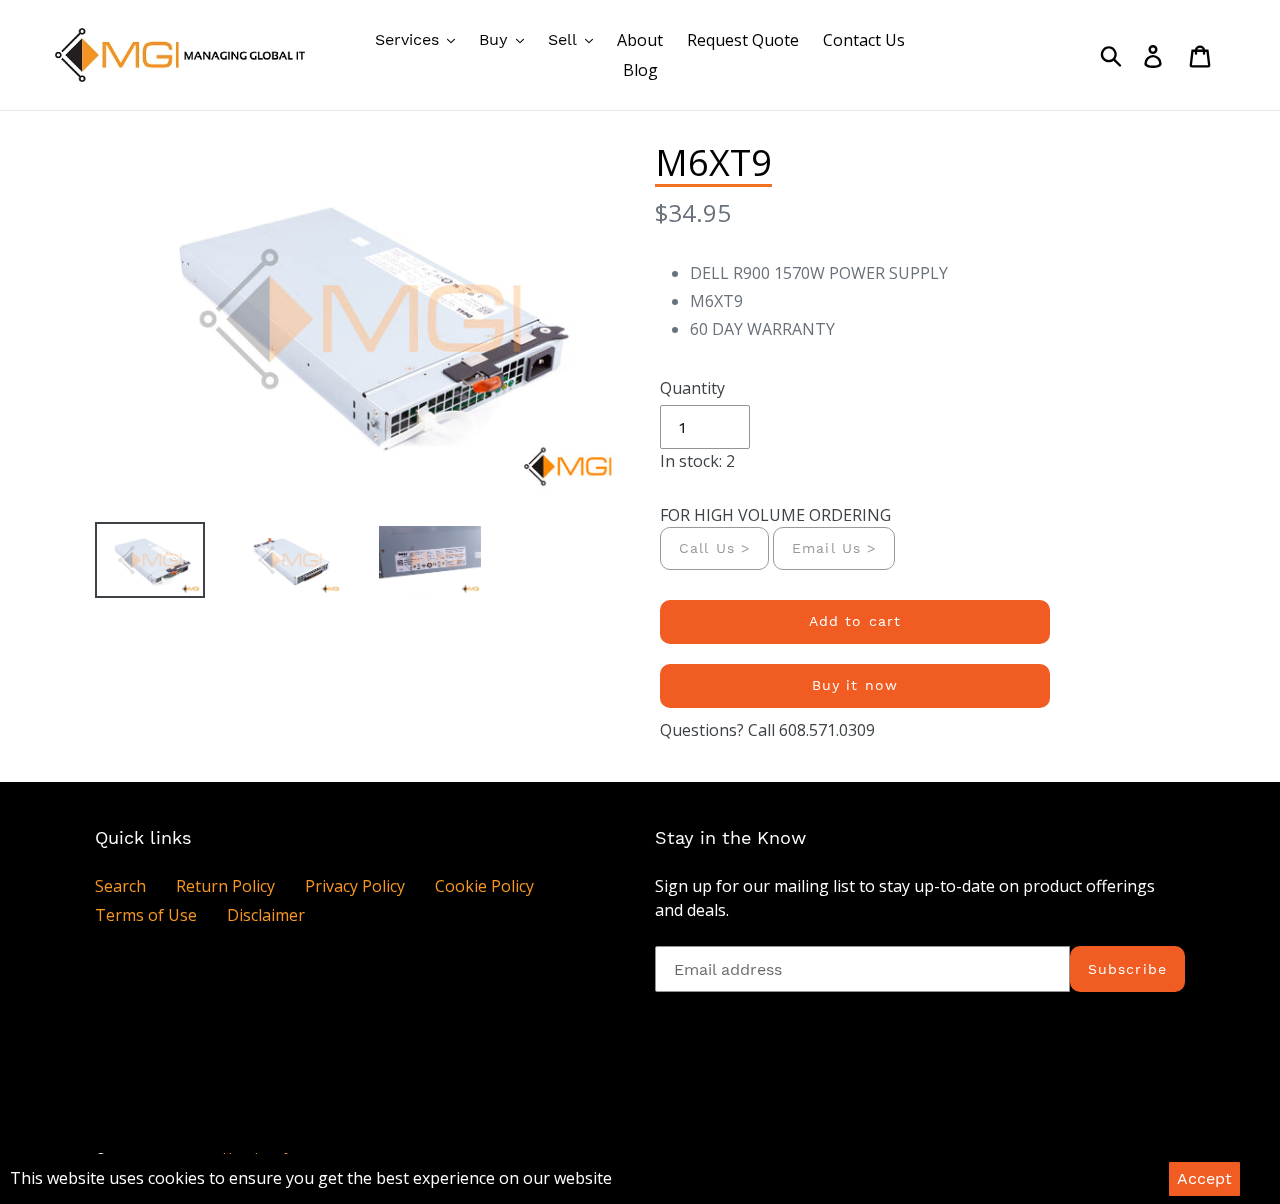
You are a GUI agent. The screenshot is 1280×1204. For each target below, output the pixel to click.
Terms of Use (146, 915)
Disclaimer (266, 915)
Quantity (692, 388)
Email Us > (834, 548)
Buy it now (855, 685)
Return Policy (225, 886)
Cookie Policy (484, 886)
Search (120, 886)
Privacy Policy (355, 886)
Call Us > (714, 548)
